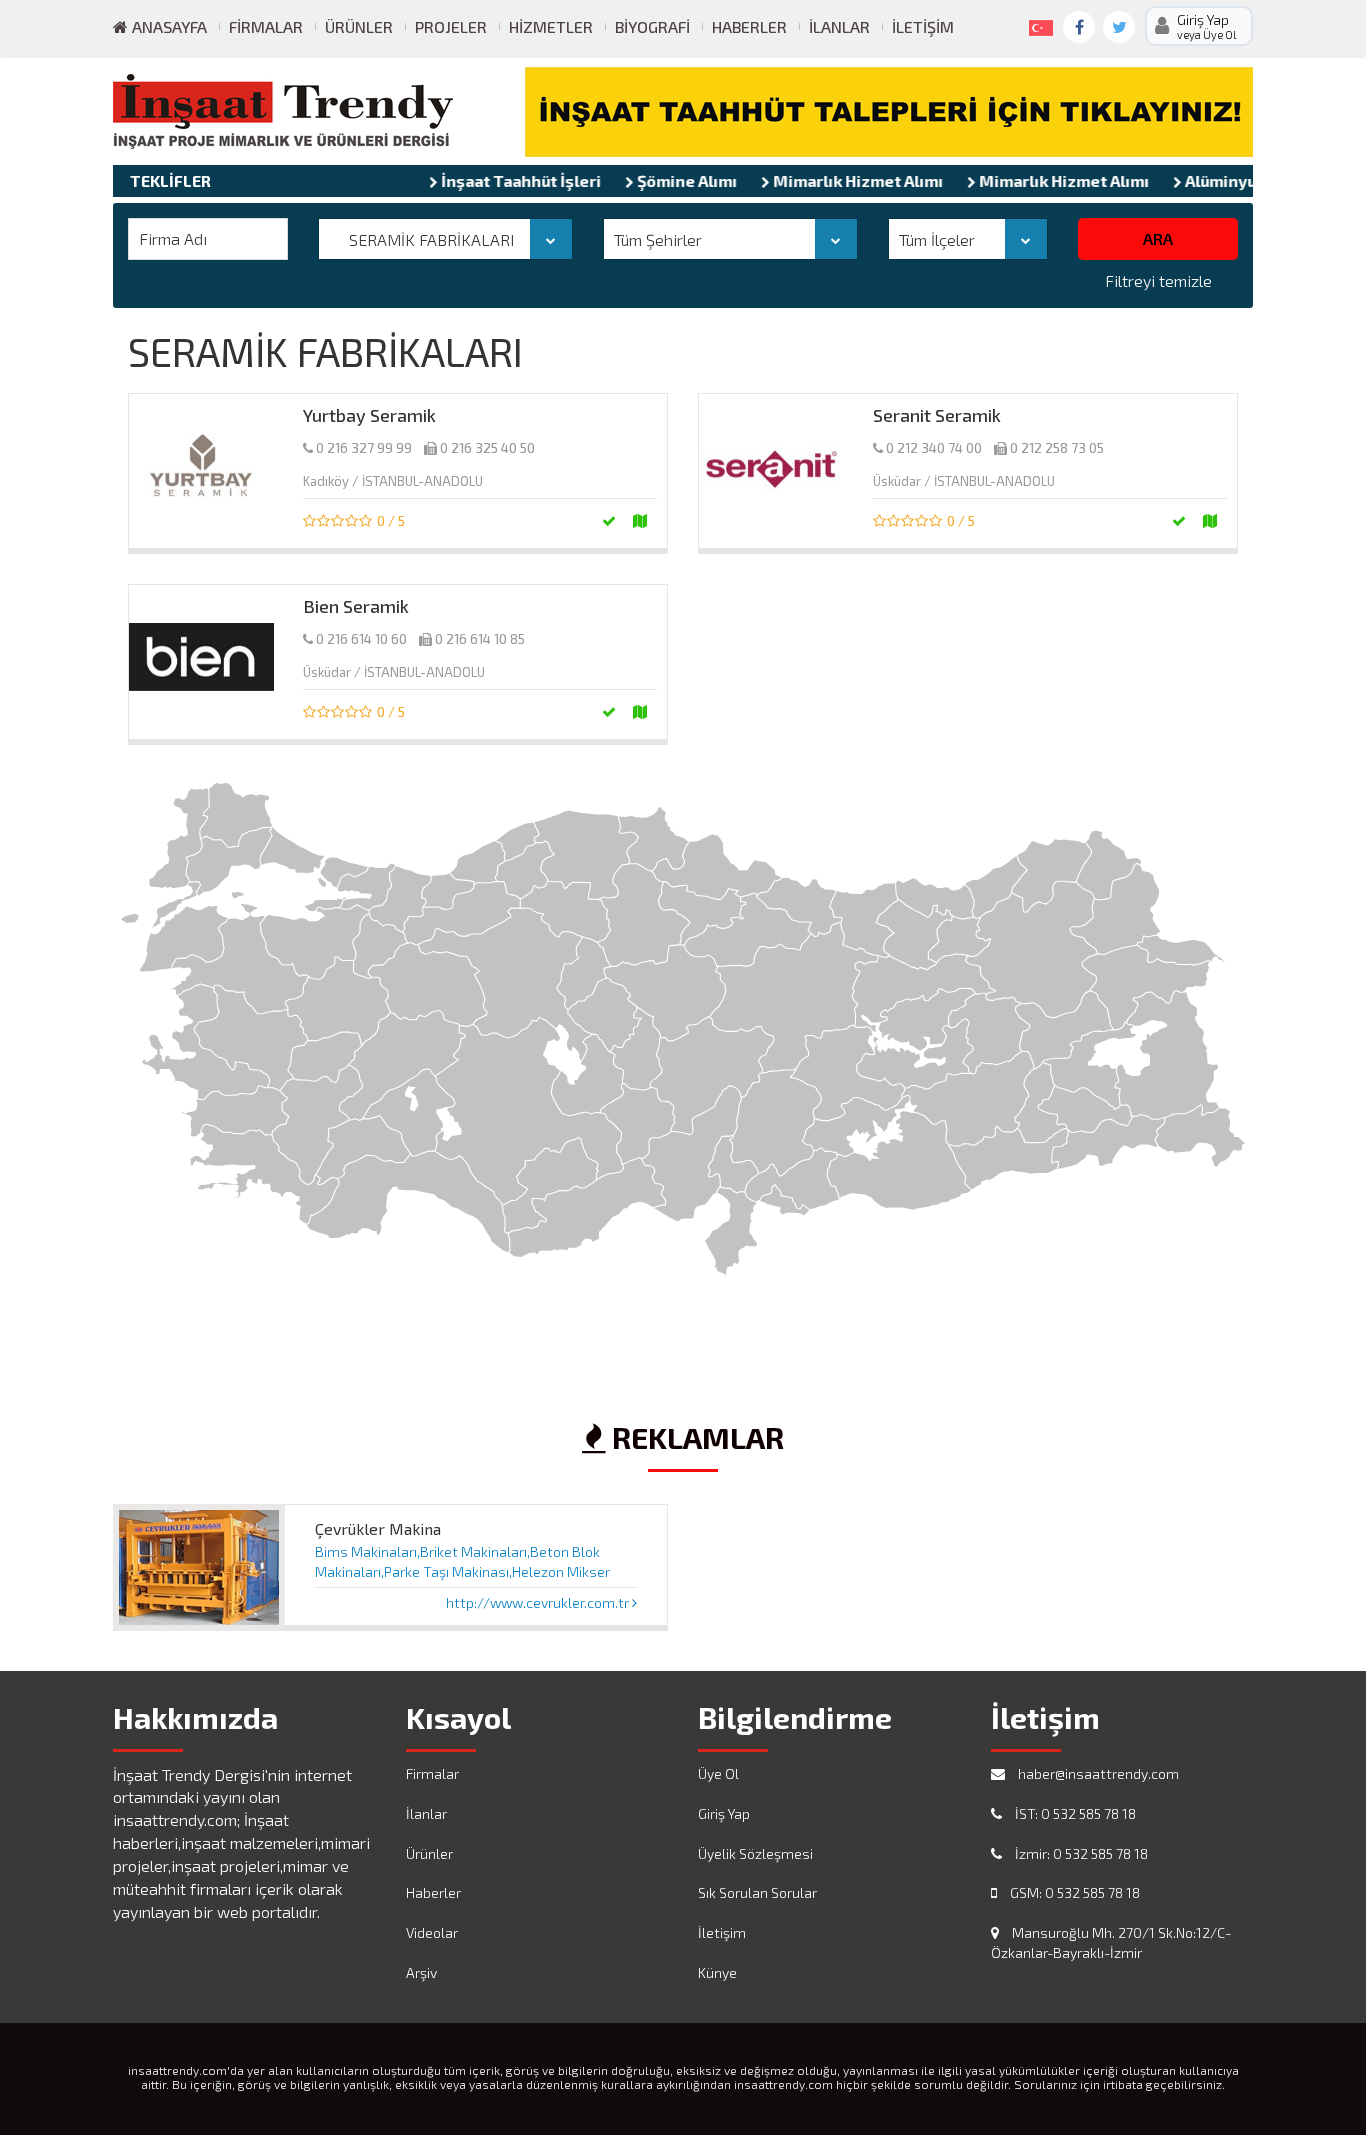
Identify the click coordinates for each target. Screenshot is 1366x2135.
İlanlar (839, 26)
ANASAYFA (167, 26)
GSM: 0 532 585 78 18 (1073, 1892)
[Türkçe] (1037, 24)
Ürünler (359, 26)
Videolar (432, 1932)
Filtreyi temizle (1158, 280)
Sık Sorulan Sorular (757, 1892)
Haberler (749, 26)
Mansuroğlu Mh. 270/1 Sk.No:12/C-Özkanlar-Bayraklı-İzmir (1111, 1942)
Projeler (451, 26)
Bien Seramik (356, 606)
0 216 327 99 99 (364, 448)
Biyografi (652, 26)
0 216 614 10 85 (480, 639)
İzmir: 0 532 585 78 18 (1080, 1853)
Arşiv (421, 1972)
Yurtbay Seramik (369, 415)
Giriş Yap (724, 1813)
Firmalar (266, 26)
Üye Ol (718, 1773)
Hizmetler (551, 26)
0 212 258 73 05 (1057, 448)
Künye (717, 1972)
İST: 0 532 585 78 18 (1074, 1813)
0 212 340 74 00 (934, 448)
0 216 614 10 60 (361, 639)
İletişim (923, 26)
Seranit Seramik (937, 415)
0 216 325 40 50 (487, 448)
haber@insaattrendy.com (1097, 1773)
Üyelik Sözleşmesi (755, 1853)
